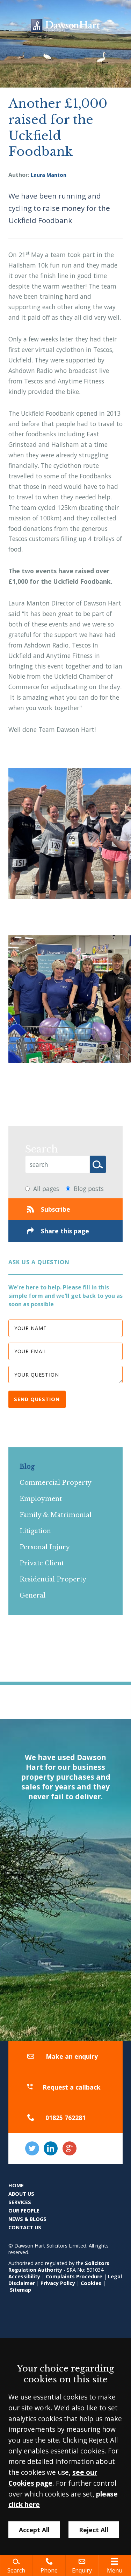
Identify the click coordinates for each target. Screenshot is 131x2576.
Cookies (91, 2283)
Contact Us (25, 2227)
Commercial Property (56, 1483)
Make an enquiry (72, 2056)
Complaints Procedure (74, 2276)
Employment (41, 1499)
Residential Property (53, 1579)
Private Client (42, 1563)
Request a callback (72, 2087)
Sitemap (20, 2290)
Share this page (65, 1231)
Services (20, 2202)
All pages (46, 1189)
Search (42, 1149)
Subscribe (56, 1209)
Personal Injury (45, 1547)
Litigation (35, 1531)
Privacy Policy (58, 2283)
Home (16, 2185)
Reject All (94, 2530)
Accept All (34, 2530)
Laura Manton (49, 175)
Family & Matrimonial (56, 1515)
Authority (50, 2270)
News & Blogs (27, 2219)
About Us (21, 2194)
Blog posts (89, 1189)
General (32, 1595)
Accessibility (24, 2276)
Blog (27, 1467)
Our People (24, 2211)
